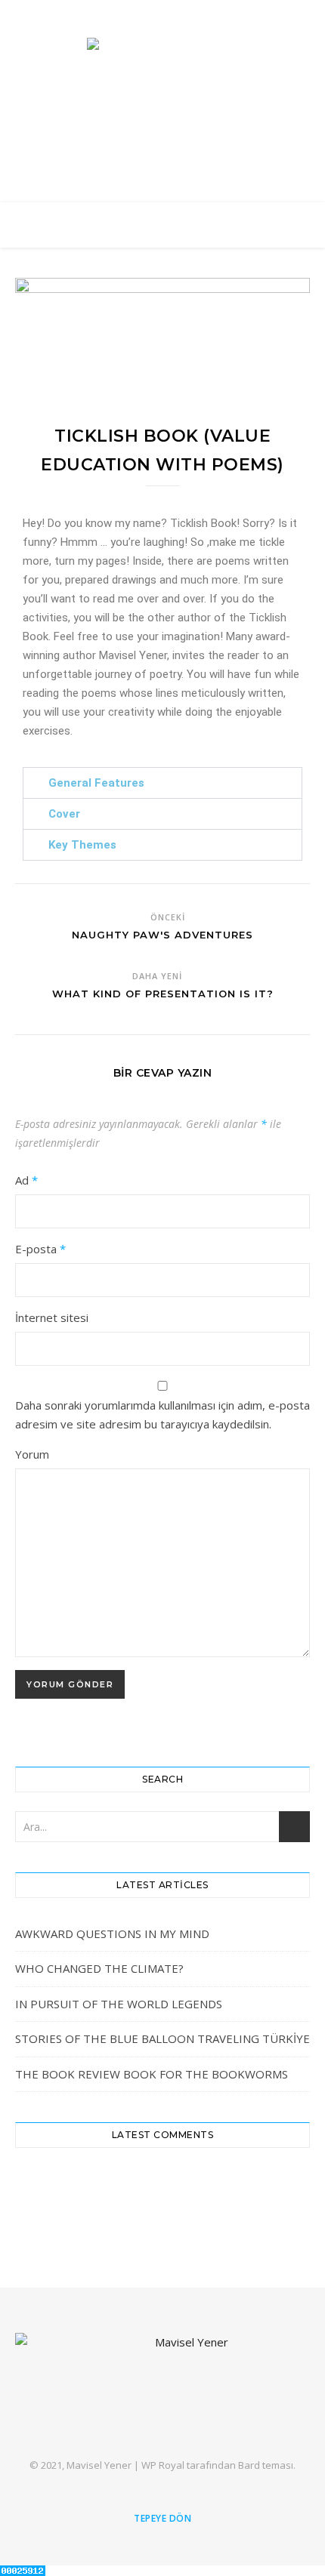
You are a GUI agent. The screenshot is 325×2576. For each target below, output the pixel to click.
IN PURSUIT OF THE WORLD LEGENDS (119, 2004)
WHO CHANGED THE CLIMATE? (99, 1968)
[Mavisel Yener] (162, 72)
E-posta (40, 1249)
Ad (26, 1180)
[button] (162, 783)
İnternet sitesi (52, 1317)
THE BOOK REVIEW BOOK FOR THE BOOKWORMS (152, 2074)
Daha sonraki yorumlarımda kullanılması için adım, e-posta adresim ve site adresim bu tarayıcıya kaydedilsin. (162, 1414)
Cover (64, 814)
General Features (96, 783)
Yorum (32, 1454)
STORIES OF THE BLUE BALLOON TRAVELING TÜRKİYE (162, 2038)
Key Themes (82, 845)
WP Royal (163, 2465)
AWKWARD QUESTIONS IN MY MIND (112, 1934)
